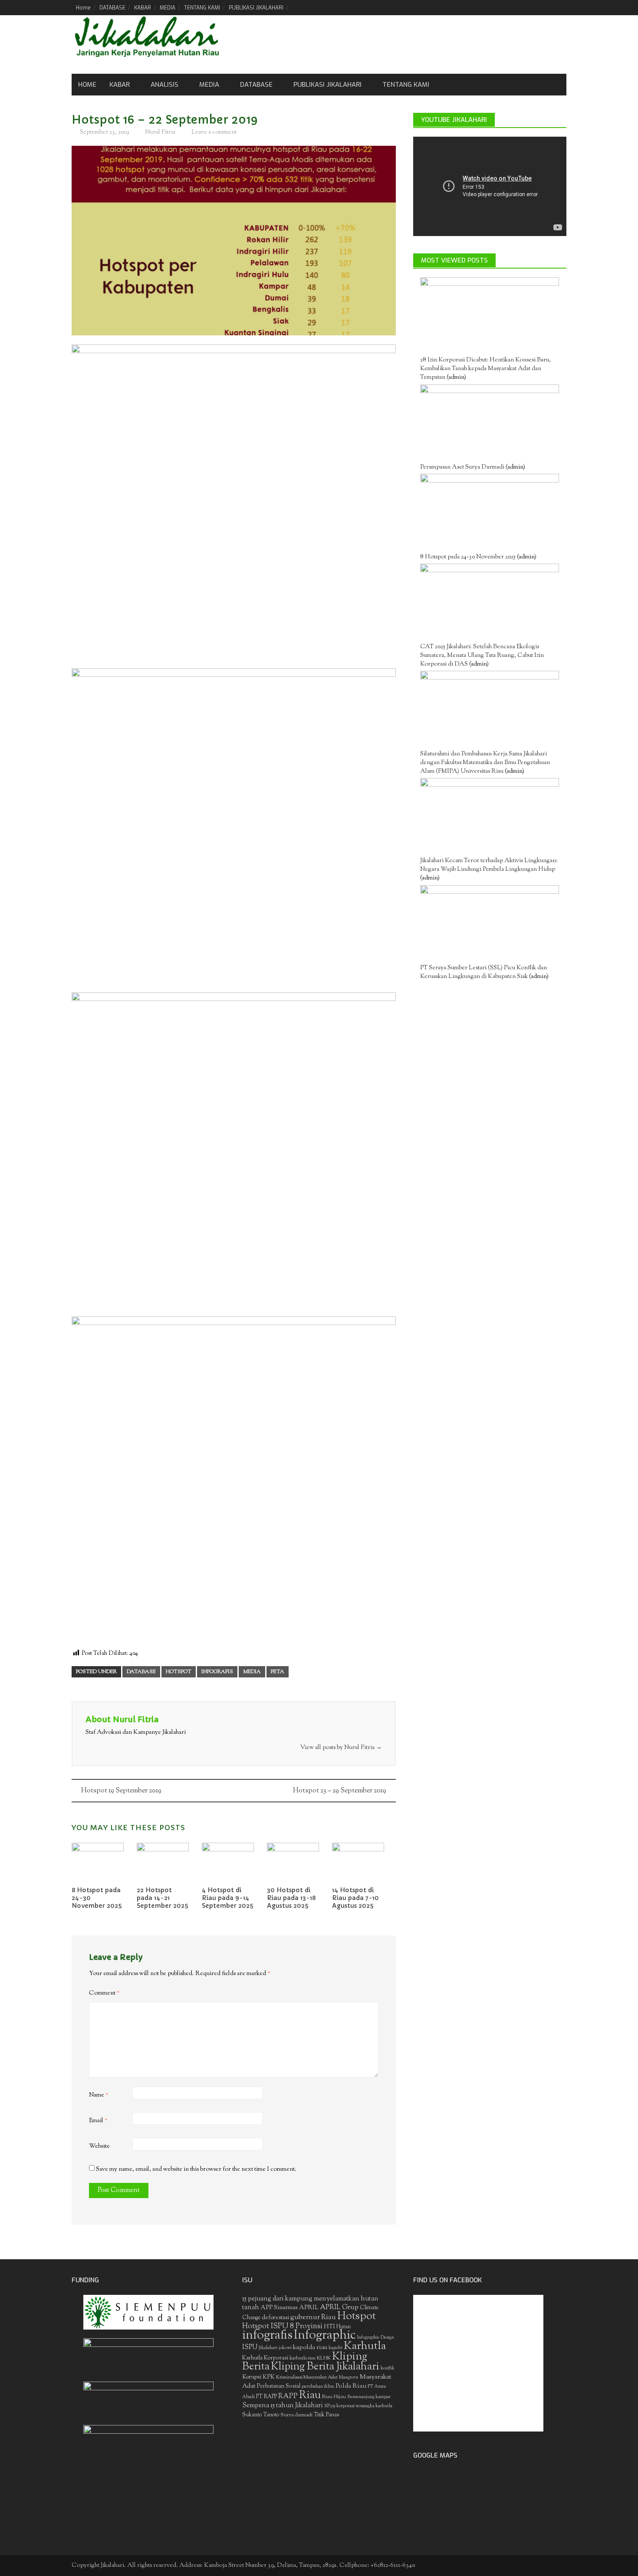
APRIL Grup (339, 2308)
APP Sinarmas (279, 2308)
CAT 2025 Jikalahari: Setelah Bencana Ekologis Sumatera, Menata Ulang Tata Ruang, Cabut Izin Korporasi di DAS (482, 656)
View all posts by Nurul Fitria (341, 1748)
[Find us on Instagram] (560, 7)
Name (99, 2095)
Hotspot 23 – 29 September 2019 (340, 1791)
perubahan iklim (318, 2387)
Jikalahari (268, 2348)
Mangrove (349, 2377)
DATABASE (112, 8)
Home (83, 8)
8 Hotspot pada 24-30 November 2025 (468, 557)
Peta (278, 1672)
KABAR (143, 8)
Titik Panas (326, 2415)
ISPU (250, 2348)
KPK (269, 2377)
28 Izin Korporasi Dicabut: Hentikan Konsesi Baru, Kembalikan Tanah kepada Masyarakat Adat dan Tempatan (485, 369)
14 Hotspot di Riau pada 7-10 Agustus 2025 (355, 1898)
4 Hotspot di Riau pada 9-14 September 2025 (228, 1898)
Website (99, 2146)
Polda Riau (351, 2386)
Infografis (217, 1672)
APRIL (309, 2308)
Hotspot (179, 1672)
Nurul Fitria (160, 132)
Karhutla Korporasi (265, 2358)
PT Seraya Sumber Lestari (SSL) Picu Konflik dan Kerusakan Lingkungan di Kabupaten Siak (483, 972)
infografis (267, 2336)
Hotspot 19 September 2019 (121, 1791)
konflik (388, 2368)
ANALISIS (164, 85)
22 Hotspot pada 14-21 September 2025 (163, 1898)
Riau (310, 2396)
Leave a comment (214, 132)
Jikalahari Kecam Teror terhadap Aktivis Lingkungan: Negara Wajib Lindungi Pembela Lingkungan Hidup (489, 865)
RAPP (288, 2396)
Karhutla (365, 2346)
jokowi (285, 2348)
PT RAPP (266, 2397)
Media (209, 85)
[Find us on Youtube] (545, 7)
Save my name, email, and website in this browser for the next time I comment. (196, 2169)
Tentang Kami (406, 85)
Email (98, 2121)
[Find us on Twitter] (530, 7)
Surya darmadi (296, 2415)
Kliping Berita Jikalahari (325, 2367)
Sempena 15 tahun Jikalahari (283, 2406)
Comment (104, 1993)
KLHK (324, 2358)
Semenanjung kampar (369, 2397)
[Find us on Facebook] (515, 7)
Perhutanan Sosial (279, 2386)
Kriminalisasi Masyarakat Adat (307, 2377)
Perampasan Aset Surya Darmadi (462, 467)
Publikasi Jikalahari (327, 85)
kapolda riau (310, 2348)
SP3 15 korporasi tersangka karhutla (358, 2406)
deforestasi (275, 2318)
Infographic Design (376, 2338)
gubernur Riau (313, 2317)
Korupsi (252, 2377)
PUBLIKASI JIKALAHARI (256, 8)
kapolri (335, 2348)
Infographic (325, 2336)
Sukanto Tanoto (261, 2415)
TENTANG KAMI (202, 8)
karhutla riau (303, 2358)
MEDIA (168, 8)
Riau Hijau (334, 2397)
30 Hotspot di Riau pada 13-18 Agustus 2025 (291, 1898)
